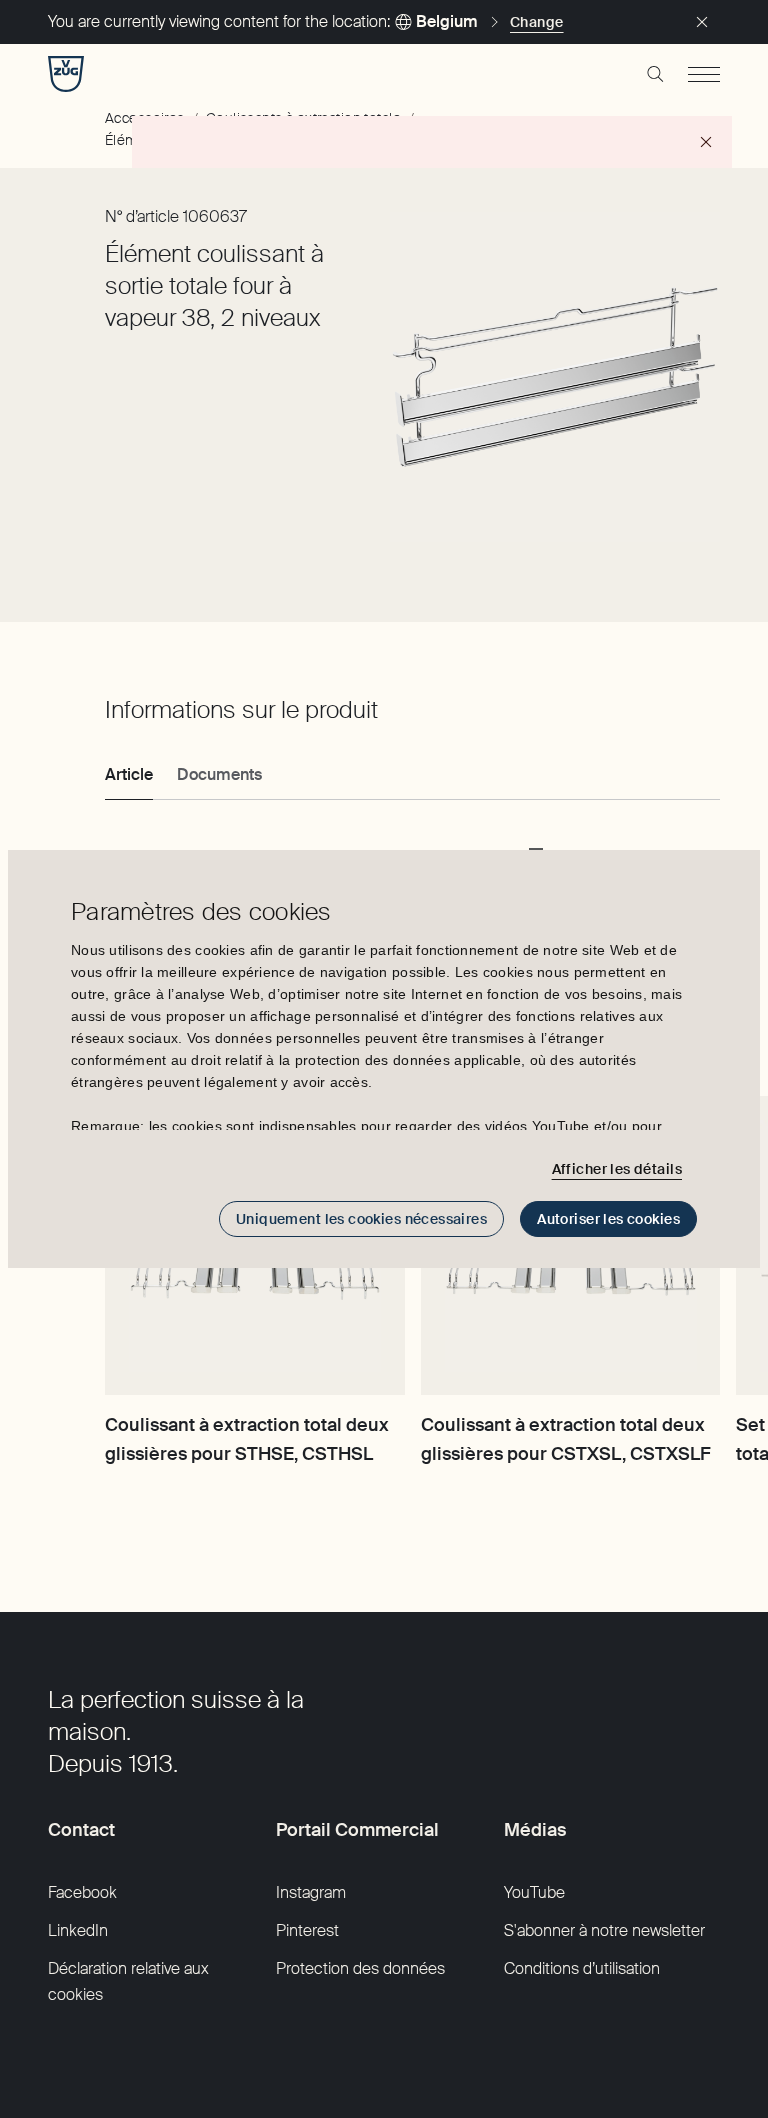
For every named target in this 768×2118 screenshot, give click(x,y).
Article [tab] (129, 774)
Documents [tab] (219, 774)
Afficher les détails (617, 1169)
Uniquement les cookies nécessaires (361, 1219)
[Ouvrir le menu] (704, 74)
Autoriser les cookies (608, 1219)
